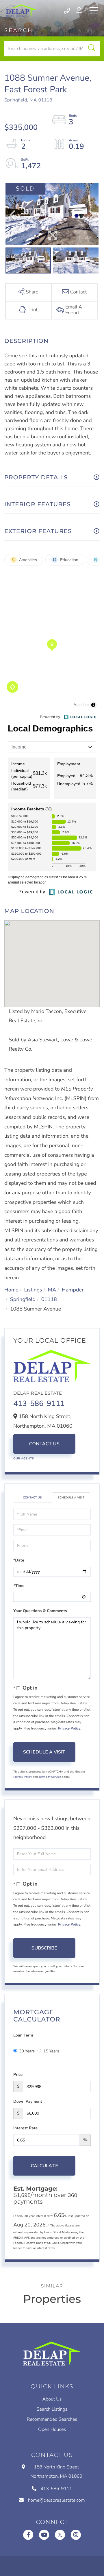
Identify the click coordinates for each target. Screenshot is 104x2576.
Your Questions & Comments (40, 1611)
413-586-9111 (67, 11)
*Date (19, 1560)
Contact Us (44, 1444)
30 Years (27, 2051)
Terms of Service (50, 1777)
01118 (49, 1300)
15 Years (51, 2051)
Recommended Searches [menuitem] (52, 2419)
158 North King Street (56, 2472)
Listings (33, 1290)
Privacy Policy (69, 1729)
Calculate (44, 2166)
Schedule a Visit (71, 1498)
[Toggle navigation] (94, 11)
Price (18, 2075)
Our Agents (24, 1459)
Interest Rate (25, 2128)
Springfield (23, 1300)
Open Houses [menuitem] (52, 2429)
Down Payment (28, 2101)
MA (52, 1290)
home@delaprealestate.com (56, 2500)
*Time (19, 1586)
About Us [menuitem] (52, 2399)
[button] (92, 49)
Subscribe (44, 1948)
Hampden (73, 1290)
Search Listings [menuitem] (52, 2409)
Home (11, 1290)
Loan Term (23, 2035)
